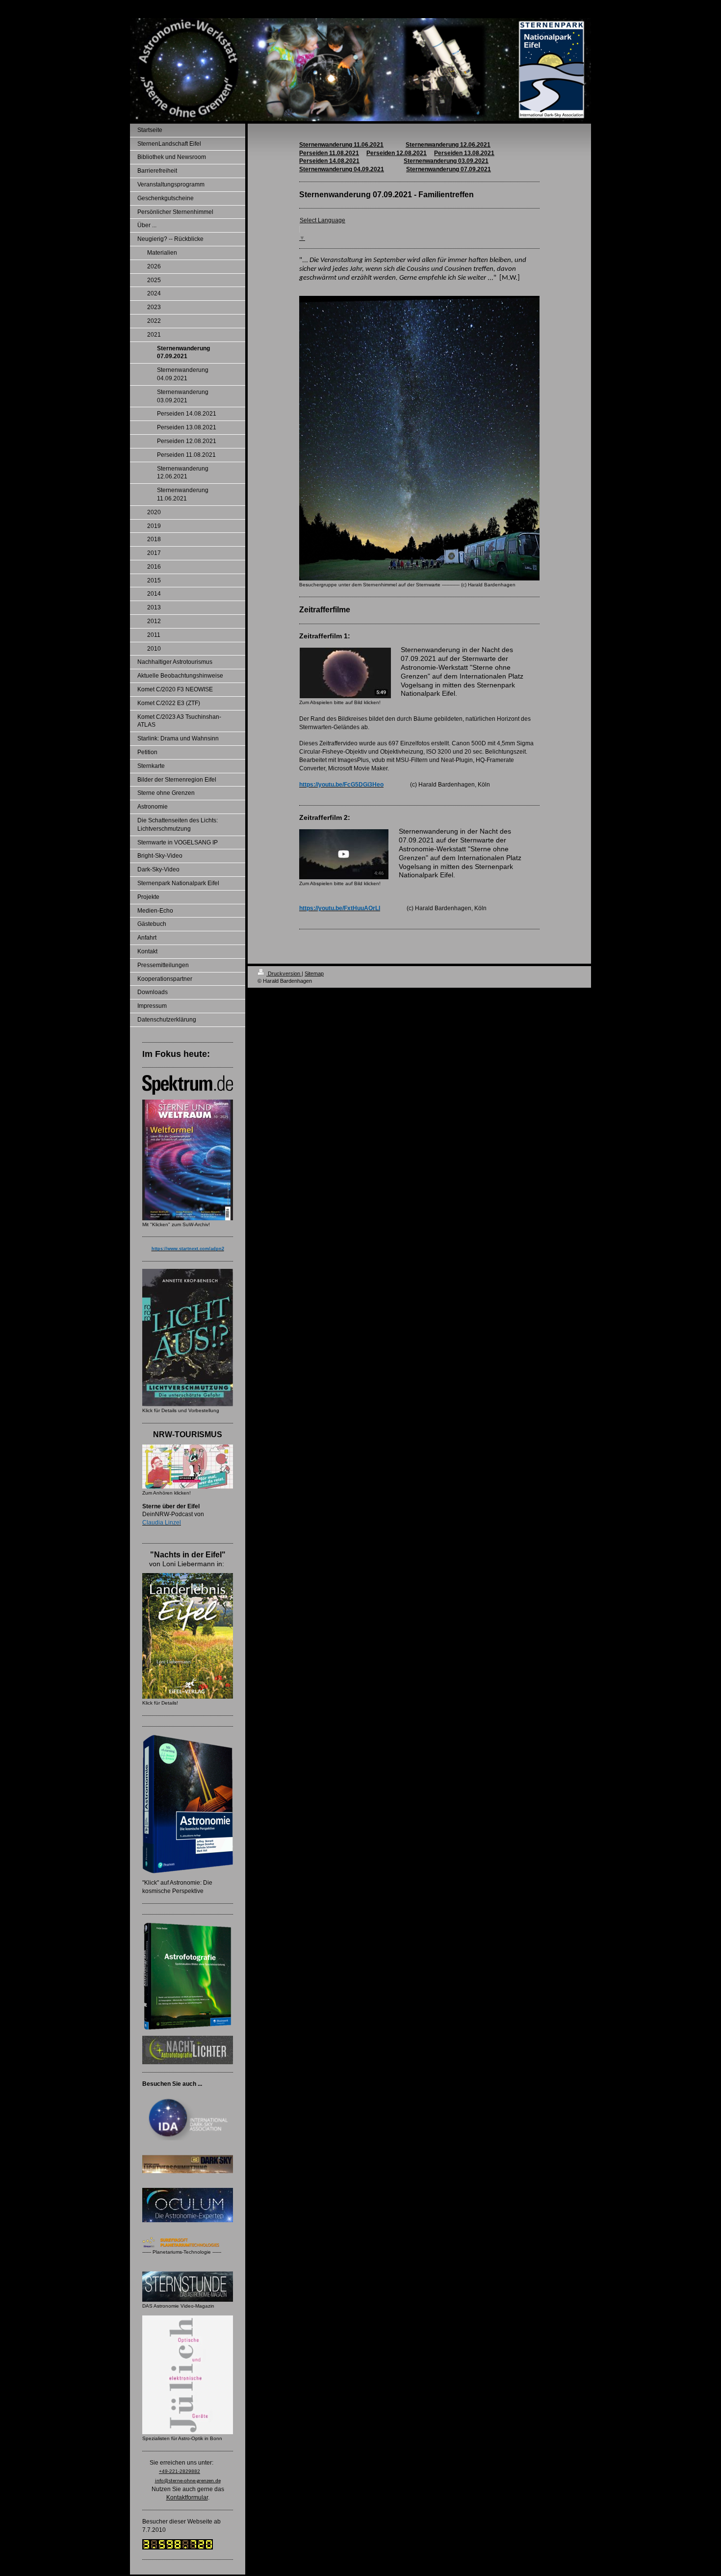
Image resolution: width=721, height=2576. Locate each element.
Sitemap (314, 973)
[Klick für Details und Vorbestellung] (188, 1338)
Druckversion (284, 973)
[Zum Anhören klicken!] (188, 1467)
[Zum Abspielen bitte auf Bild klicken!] (345, 673)
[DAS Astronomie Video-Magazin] (188, 2287)
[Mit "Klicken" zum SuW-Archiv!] (188, 1160)
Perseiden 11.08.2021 (329, 153)
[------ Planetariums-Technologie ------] (188, 2242)
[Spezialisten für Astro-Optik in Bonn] (188, 2375)
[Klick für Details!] (188, 1636)
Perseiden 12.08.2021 (397, 153)
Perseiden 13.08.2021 (464, 153)
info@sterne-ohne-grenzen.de (188, 2481)
